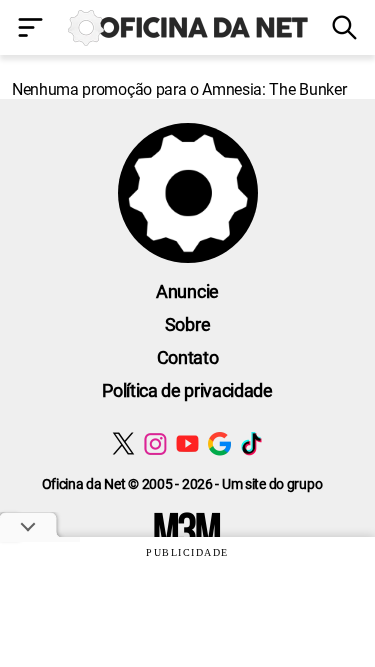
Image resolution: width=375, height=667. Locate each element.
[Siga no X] (123, 443)
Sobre (187, 324)
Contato (188, 357)
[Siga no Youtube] (187, 443)
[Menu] (31, 29)
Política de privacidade (187, 390)
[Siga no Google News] (219, 443)
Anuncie (187, 291)
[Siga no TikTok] (251, 443)
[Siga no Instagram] (155, 443)
